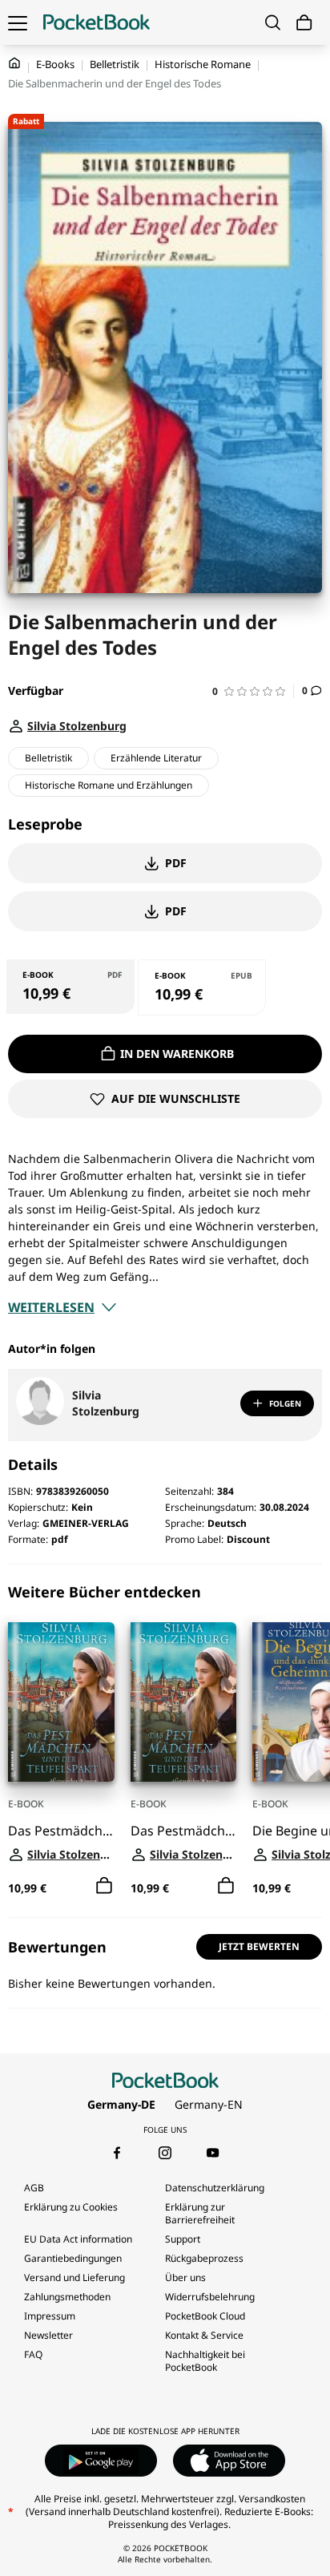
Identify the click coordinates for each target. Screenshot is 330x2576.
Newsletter (48, 2335)
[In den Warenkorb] (104, 1886)
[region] (165, 1741)
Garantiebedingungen (73, 2258)
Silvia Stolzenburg (106, 1403)
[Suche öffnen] (273, 22)
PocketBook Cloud (205, 2316)
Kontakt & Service (204, 2335)
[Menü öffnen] (18, 22)
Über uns (185, 2277)
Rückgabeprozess (204, 2258)
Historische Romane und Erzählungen (109, 785)
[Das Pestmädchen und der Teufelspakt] (61, 1702)
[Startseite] (97, 22)
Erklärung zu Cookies (72, 2207)
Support (183, 2239)
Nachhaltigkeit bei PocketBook (205, 2361)
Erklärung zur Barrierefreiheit (200, 2213)
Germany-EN (209, 2104)
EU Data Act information (78, 2239)
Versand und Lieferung (74, 2277)
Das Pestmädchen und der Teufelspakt (61, 1831)
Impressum (50, 2316)
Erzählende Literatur (156, 758)
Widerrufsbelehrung (210, 2297)
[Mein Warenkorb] (304, 23)
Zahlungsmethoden (67, 2297)
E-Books (55, 64)
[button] (253, 691)
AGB (34, 2188)
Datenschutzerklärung (215, 2188)
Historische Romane (203, 64)
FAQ (33, 2354)
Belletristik (115, 64)
